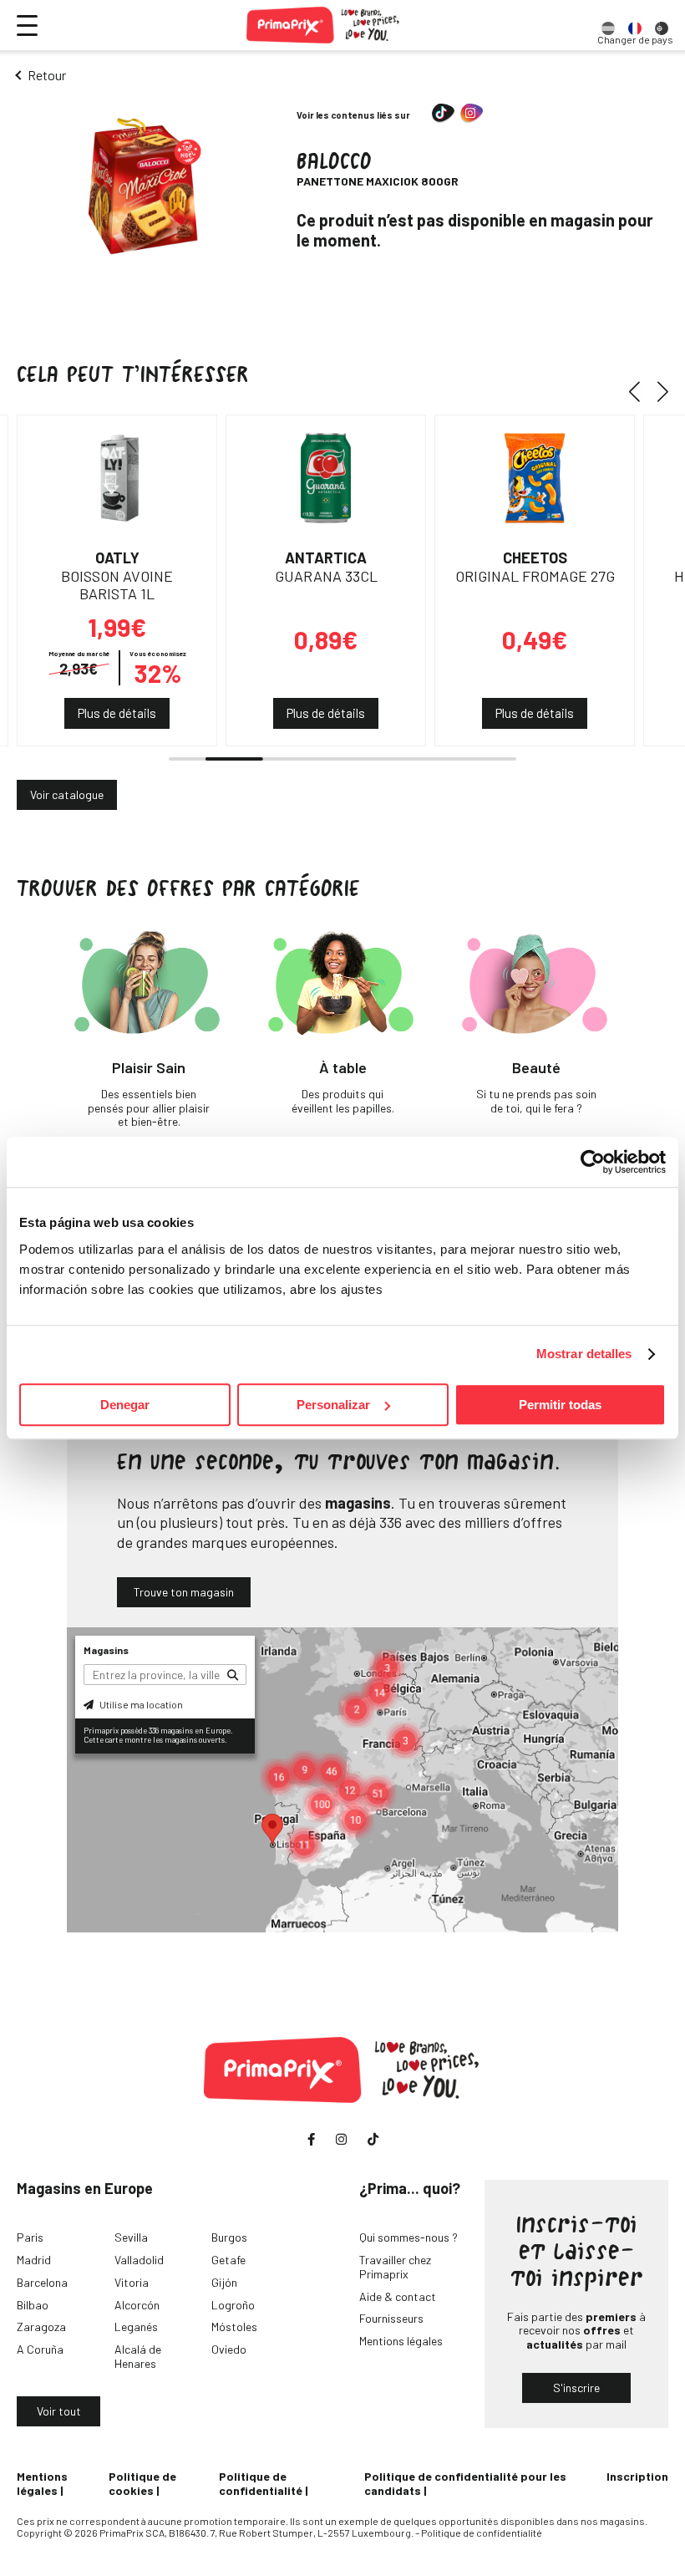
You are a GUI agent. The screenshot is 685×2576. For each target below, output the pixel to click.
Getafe (228, 2260)
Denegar (125, 1405)
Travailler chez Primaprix (395, 2267)
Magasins (106, 1650)
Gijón (224, 2282)
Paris (30, 2237)
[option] (608, 25)
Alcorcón (137, 2305)
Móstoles (234, 2327)
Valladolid (139, 2260)
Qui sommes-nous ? (408, 2237)
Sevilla (131, 2237)
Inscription (637, 2476)
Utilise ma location (140, 1704)
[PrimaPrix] (324, 25)
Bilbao (33, 2305)
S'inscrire (576, 2388)
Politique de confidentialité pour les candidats (465, 2483)
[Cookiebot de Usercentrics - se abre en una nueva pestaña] (593, 1162)
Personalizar (333, 1405)
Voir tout (59, 2411)
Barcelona (42, 2282)
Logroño (233, 2305)
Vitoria (132, 2282)
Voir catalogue (67, 794)
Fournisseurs (391, 2318)
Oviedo (229, 2349)
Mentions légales (401, 2341)
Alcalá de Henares (138, 2356)
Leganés (136, 2327)
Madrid (34, 2260)
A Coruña (40, 2349)
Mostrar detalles (584, 1354)
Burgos (229, 2237)
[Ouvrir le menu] (27, 25)
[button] (640, 391)
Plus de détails (117, 713)
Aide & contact (398, 2296)
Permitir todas (560, 1405)
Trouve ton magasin (184, 1592)
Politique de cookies (142, 2483)
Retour (47, 75)
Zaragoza (41, 2327)
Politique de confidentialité (261, 2483)
